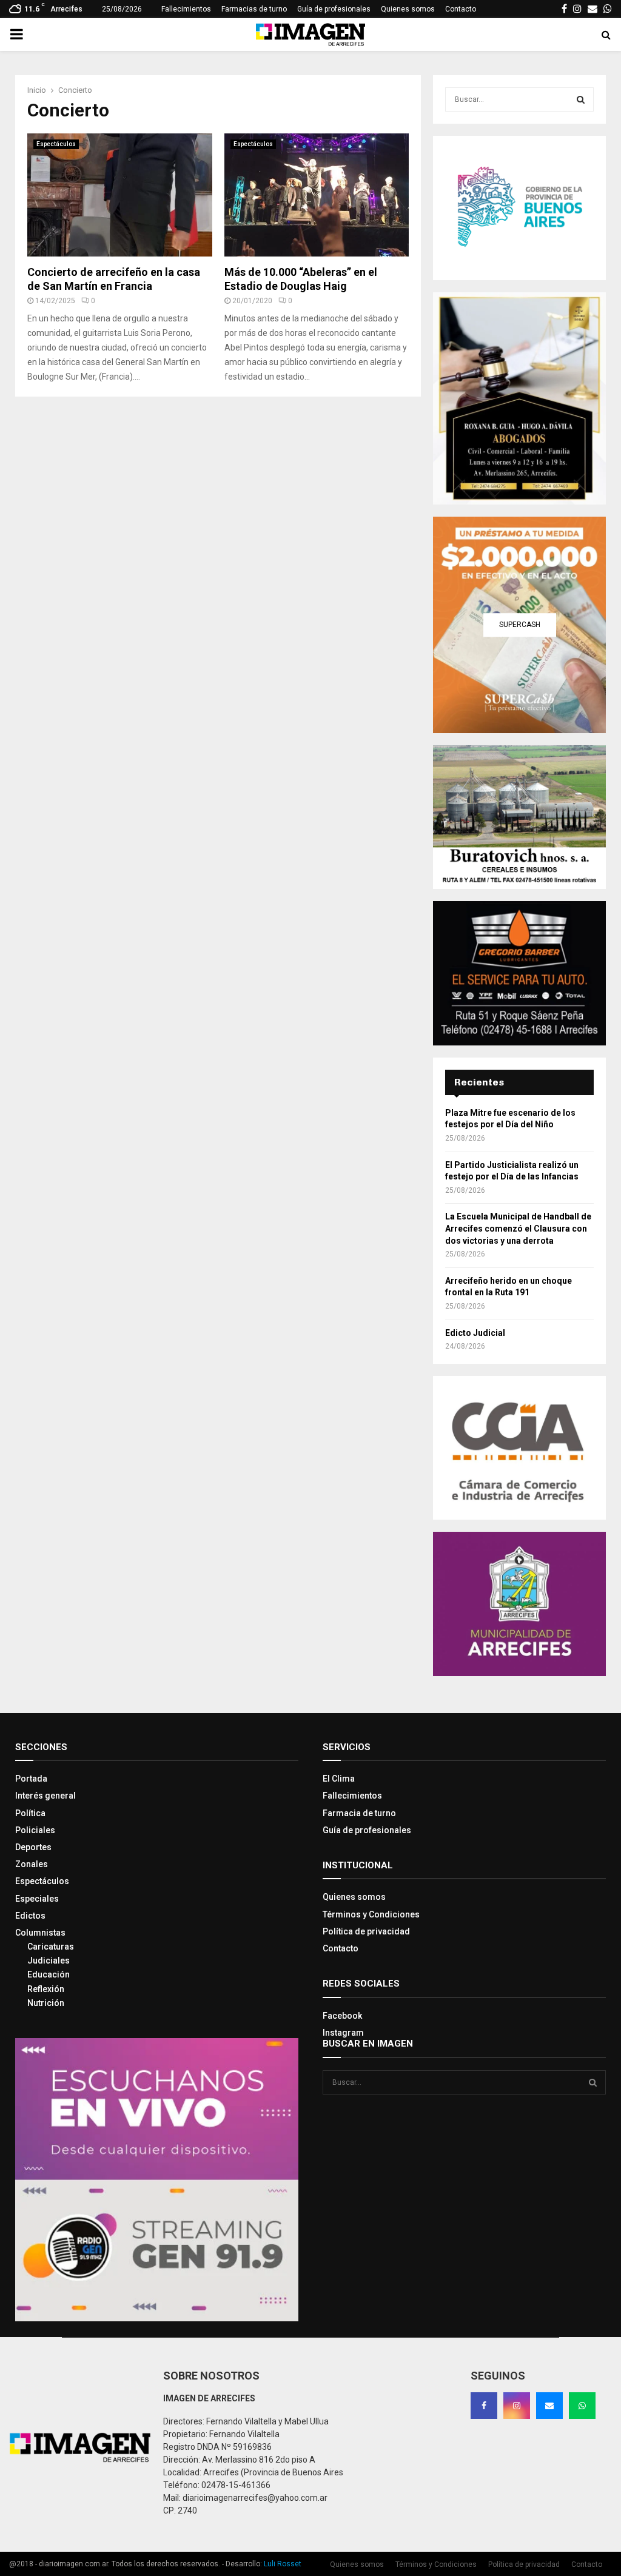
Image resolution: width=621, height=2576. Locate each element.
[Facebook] (484, 2406)
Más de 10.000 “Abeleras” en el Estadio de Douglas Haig (301, 279)
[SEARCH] (581, 99)
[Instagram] (517, 2406)
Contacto (461, 9)
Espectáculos (56, 144)
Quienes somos (408, 9)
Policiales (35, 1830)
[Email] (549, 2406)
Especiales (37, 1899)
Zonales (32, 1864)
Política (30, 1813)
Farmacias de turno (254, 9)
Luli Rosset (283, 2564)
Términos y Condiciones (371, 1914)
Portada (31, 1779)
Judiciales (49, 1961)
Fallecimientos (186, 9)
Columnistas (40, 1933)
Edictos (30, 1916)
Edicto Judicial (475, 1333)
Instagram (343, 2033)
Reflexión (46, 1989)
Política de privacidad (366, 1931)
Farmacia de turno (359, 1813)
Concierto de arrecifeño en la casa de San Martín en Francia (114, 279)
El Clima (339, 1779)
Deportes (33, 1847)
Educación (49, 1974)
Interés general (45, 1796)
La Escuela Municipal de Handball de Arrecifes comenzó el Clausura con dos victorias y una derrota (518, 1228)
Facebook (342, 2016)
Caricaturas (51, 1947)
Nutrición (46, 2003)
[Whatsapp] (582, 2406)
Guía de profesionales (334, 9)
